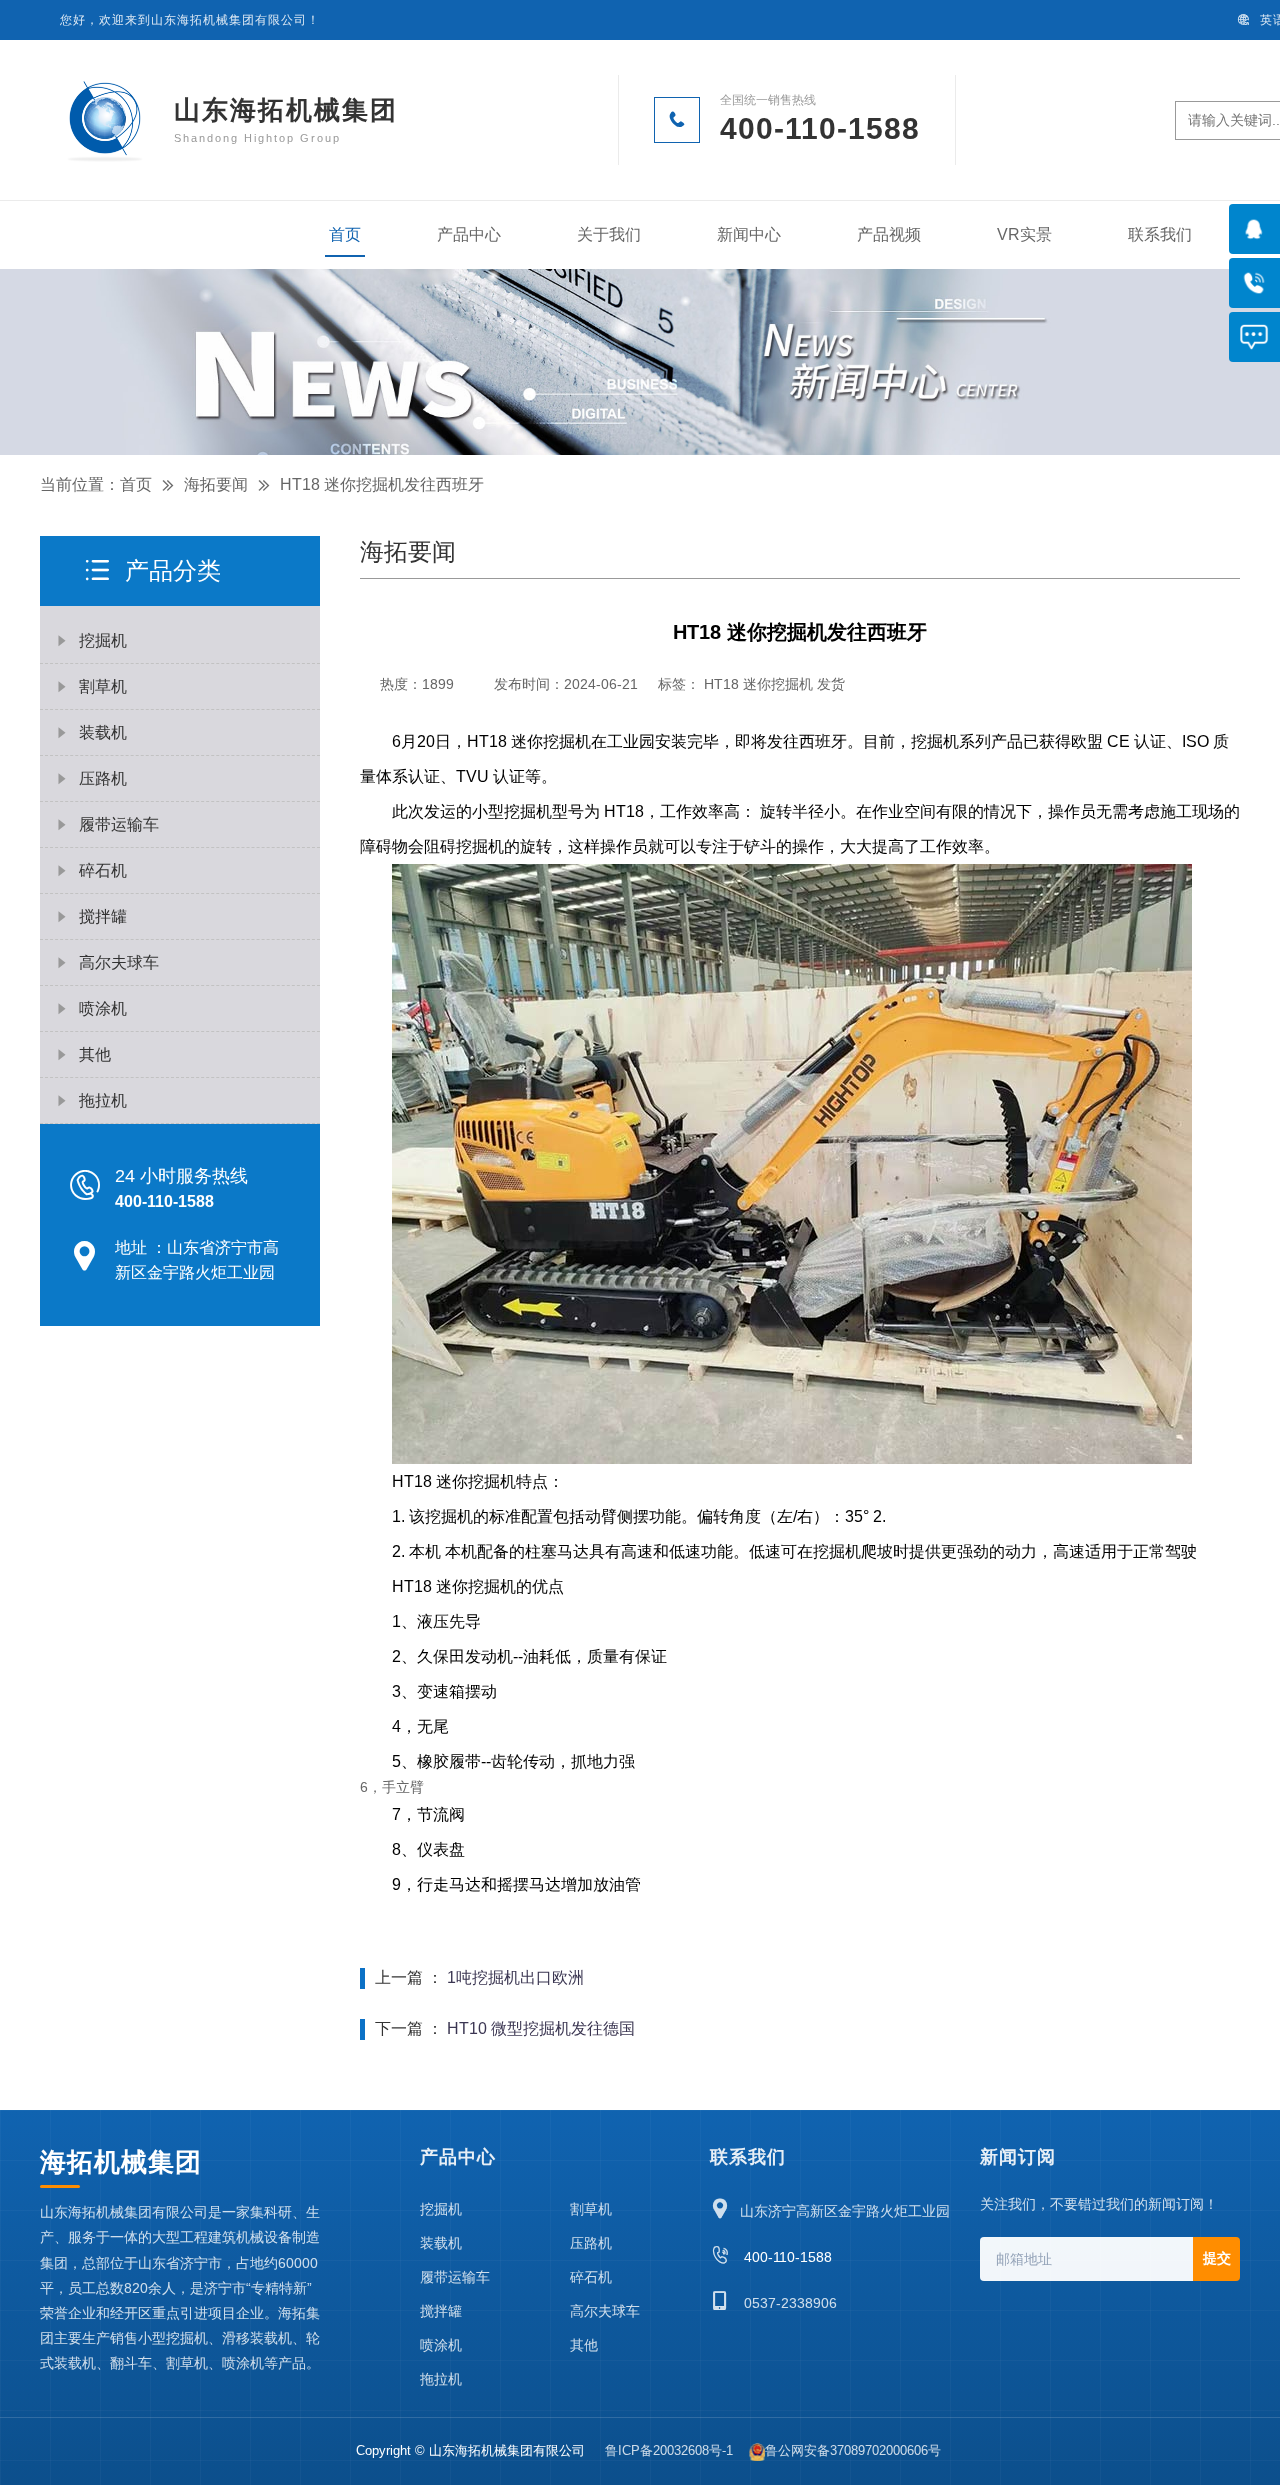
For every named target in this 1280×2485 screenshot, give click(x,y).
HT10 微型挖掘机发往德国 (541, 2028)
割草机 (591, 2209)
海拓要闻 (216, 484)
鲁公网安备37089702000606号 (853, 2450)
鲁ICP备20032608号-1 (669, 2450)
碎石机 (591, 2277)
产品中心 (469, 234)
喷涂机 (441, 2345)
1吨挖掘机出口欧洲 (515, 1977)
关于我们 (609, 234)
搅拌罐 (441, 2311)
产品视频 (889, 234)
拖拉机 (441, 2379)
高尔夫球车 (605, 2311)
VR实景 (1024, 234)
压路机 (591, 2243)
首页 (345, 234)
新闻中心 (749, 234)
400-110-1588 (771, 2257)
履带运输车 (455, 2277)
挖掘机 (441, 2209)
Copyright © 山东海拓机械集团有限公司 (472, 2450)
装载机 (441, 2243)
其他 (584, 2345)
